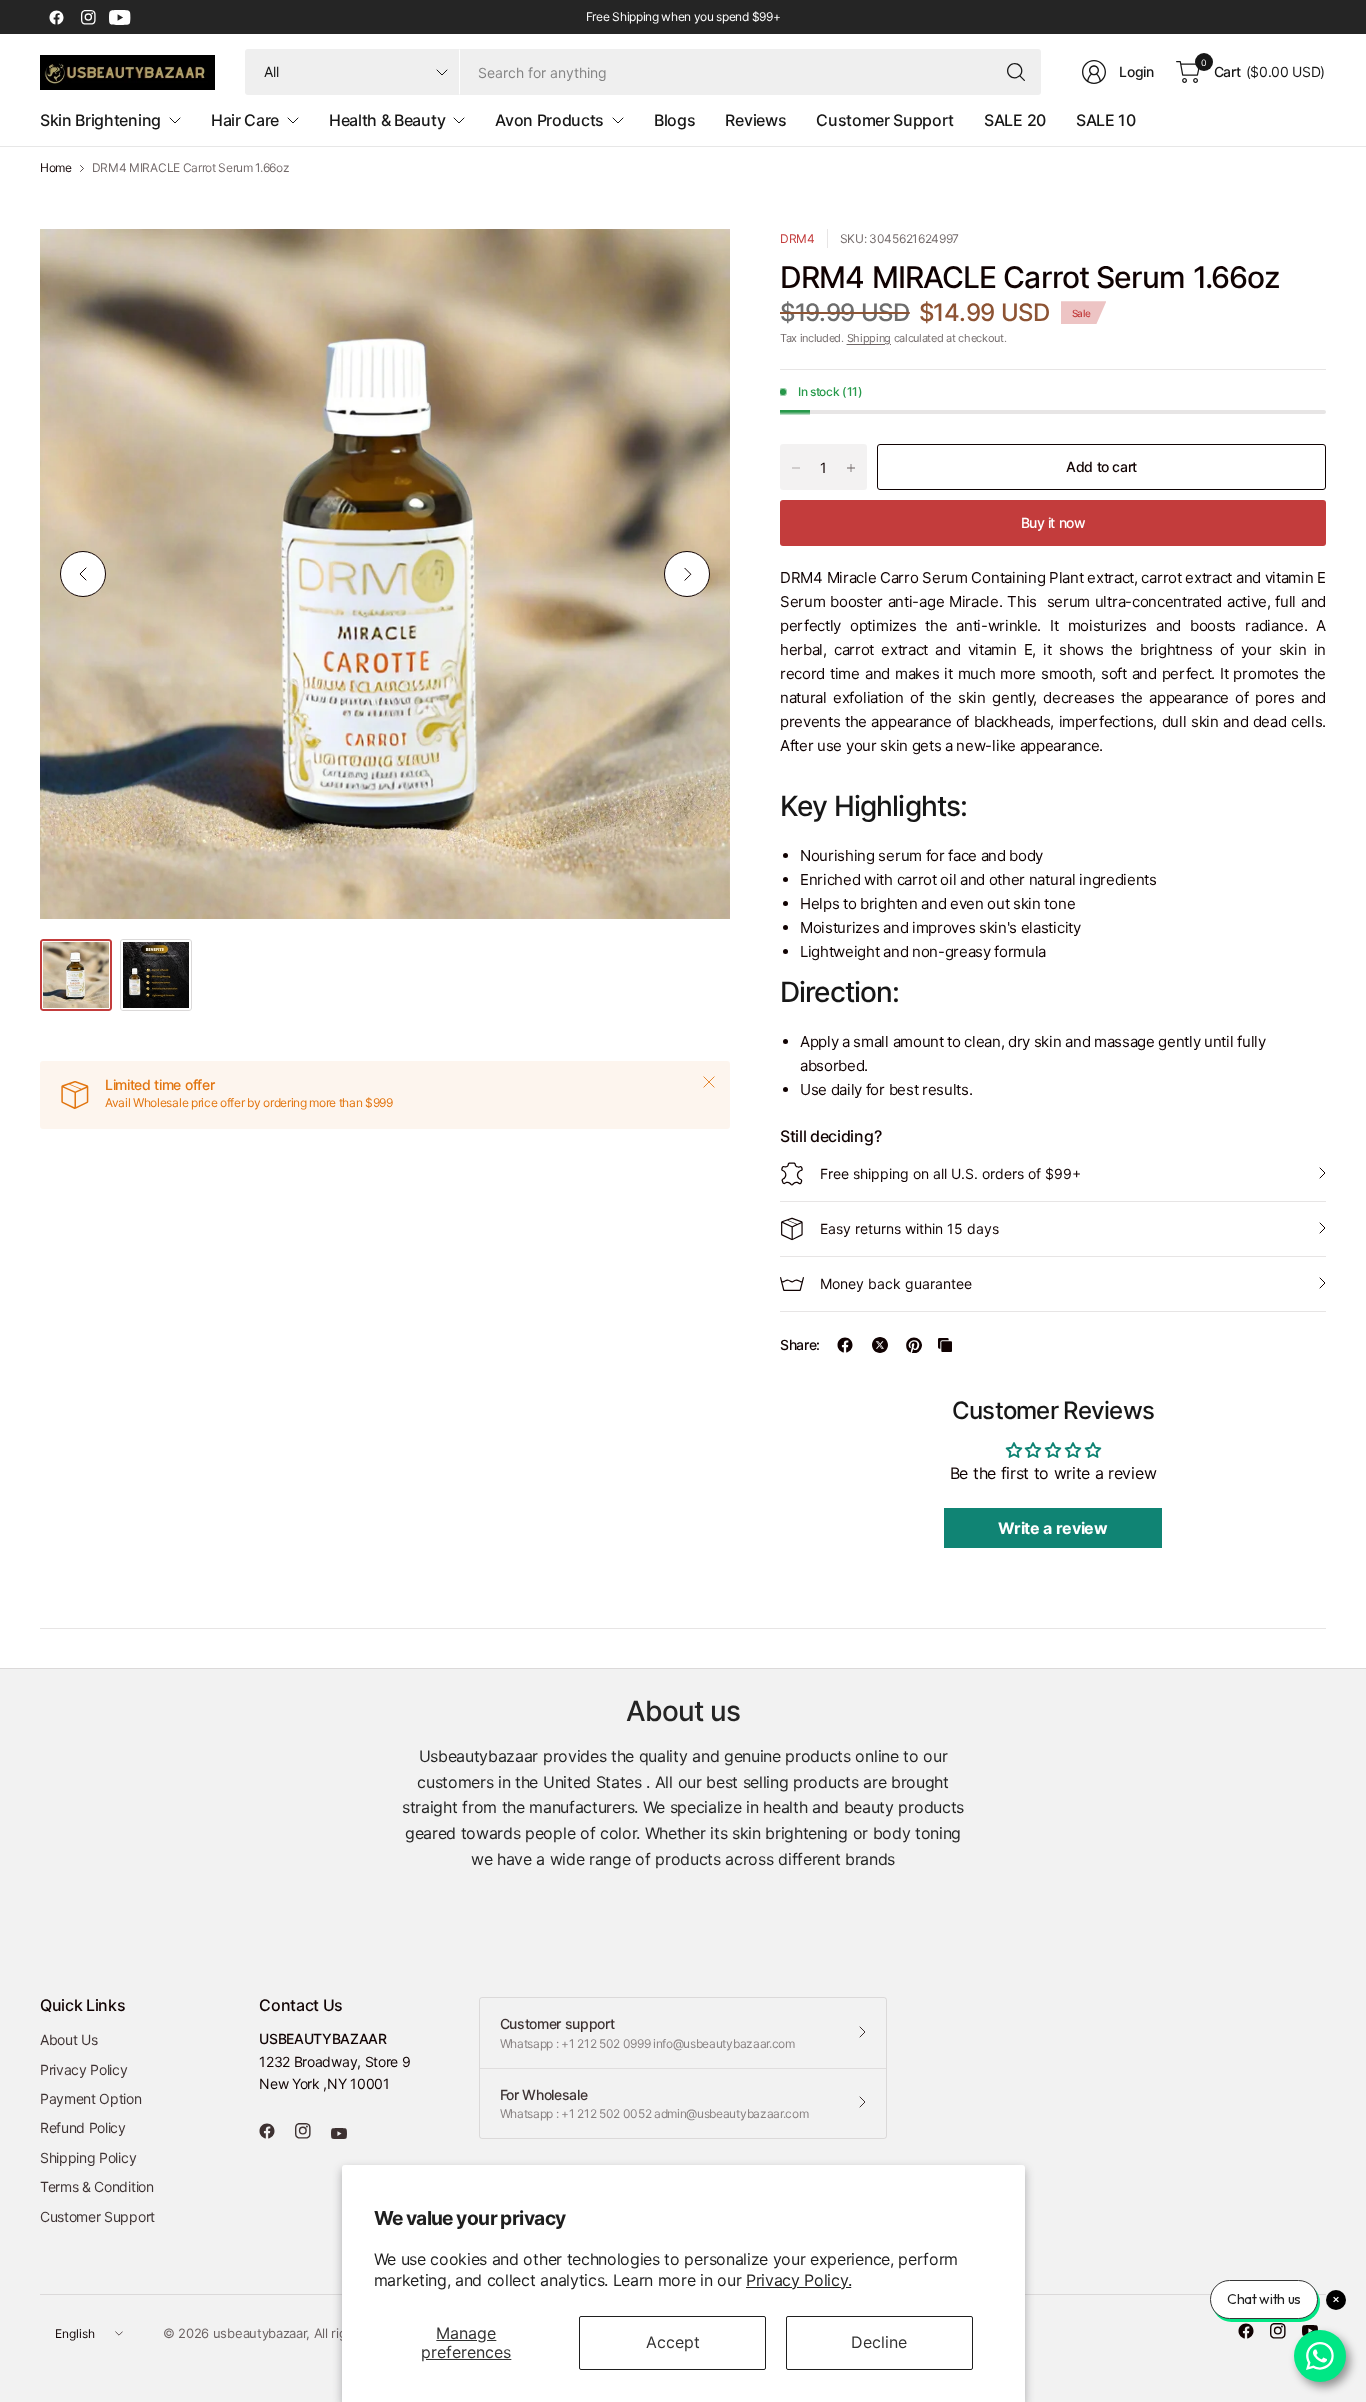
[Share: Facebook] (845, 1345)
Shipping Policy (88, 2157)
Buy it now (1053, 522)
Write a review (1053, 1528)
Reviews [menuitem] (755, 120)
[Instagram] (88, 17)
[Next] (687, 574)
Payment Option (91, 2098)
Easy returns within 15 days (909, 1228)
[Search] (1016, 72)
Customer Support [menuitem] (885, 120)
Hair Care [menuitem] (245, 120)
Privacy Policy (84, 2069)
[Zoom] (692, 267)
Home (56, 168)
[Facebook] (56, 17)
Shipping (869, 338)
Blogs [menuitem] (674, 120)
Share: (800, 1345)
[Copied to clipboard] (945, 1345)
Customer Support (97, 2216)
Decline (879, 2342)
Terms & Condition (97, 2186)
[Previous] (83, 574)
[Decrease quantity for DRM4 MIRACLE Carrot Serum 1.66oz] (796, 468)
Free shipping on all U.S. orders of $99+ (950, 1173)
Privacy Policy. (798, 2280)
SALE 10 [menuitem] (1106, 120)
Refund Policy (83, 2127)
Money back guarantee (896, 1283)
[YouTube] (120, 17)
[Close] (709, 1082)
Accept (673, 2342)
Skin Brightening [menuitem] (100, 120)
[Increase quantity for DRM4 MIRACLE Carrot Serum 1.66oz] (851, 468)
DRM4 (797, 238)
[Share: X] (880, 1345)
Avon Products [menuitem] (549, 120)
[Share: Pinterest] (914, 1345)
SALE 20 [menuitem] (1015, 120)
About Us (68, 2039)
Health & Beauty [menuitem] (387, 120)
